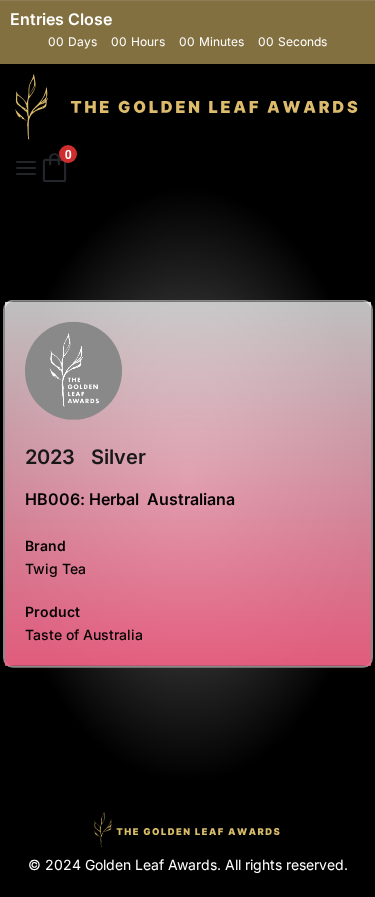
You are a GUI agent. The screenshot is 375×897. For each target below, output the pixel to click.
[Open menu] (26, 168)
